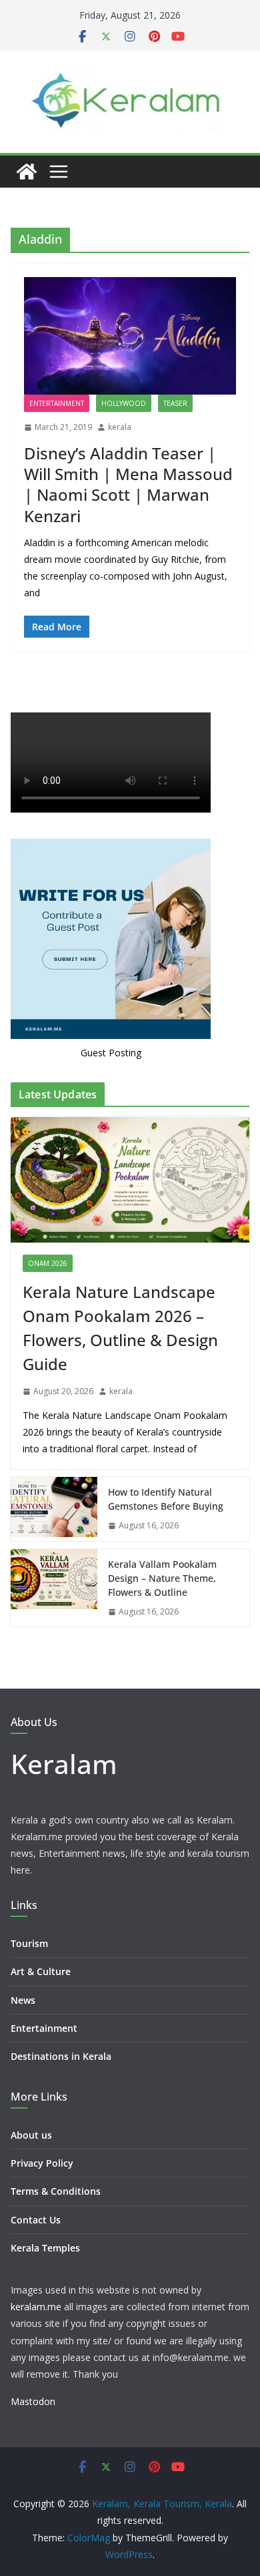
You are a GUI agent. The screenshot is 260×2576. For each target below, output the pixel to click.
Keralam (64, 1792)
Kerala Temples (45, 2277)
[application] (130, 780)
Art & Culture (41, 2001)
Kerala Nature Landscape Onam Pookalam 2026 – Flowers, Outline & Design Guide (120, 1357)
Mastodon (33, 2431)
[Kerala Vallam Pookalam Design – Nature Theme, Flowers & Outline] (54, 1618)
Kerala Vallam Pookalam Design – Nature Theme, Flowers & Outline (162, 1607)
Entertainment (57, 403)
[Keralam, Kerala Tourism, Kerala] (27, 172)
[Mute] (211, 833)
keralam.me (36, 2336)
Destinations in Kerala (61, 2086)
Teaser (175, 403)
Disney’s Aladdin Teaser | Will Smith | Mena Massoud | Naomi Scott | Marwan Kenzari (128, 484)
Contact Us (36, 2249)
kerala (120, 427)
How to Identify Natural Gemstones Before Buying (166, 1528)
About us (31, 2164)
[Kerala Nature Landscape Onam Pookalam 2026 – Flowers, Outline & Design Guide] (130, 1209)
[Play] (28, 833)
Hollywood (124, 403)
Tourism (29, 1973)
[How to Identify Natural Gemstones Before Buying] (54, 1538)
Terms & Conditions (56, 2220)
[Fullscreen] (232, 833)
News (23, 2029)
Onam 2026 (48, 1293)
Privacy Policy (42, 2192)
